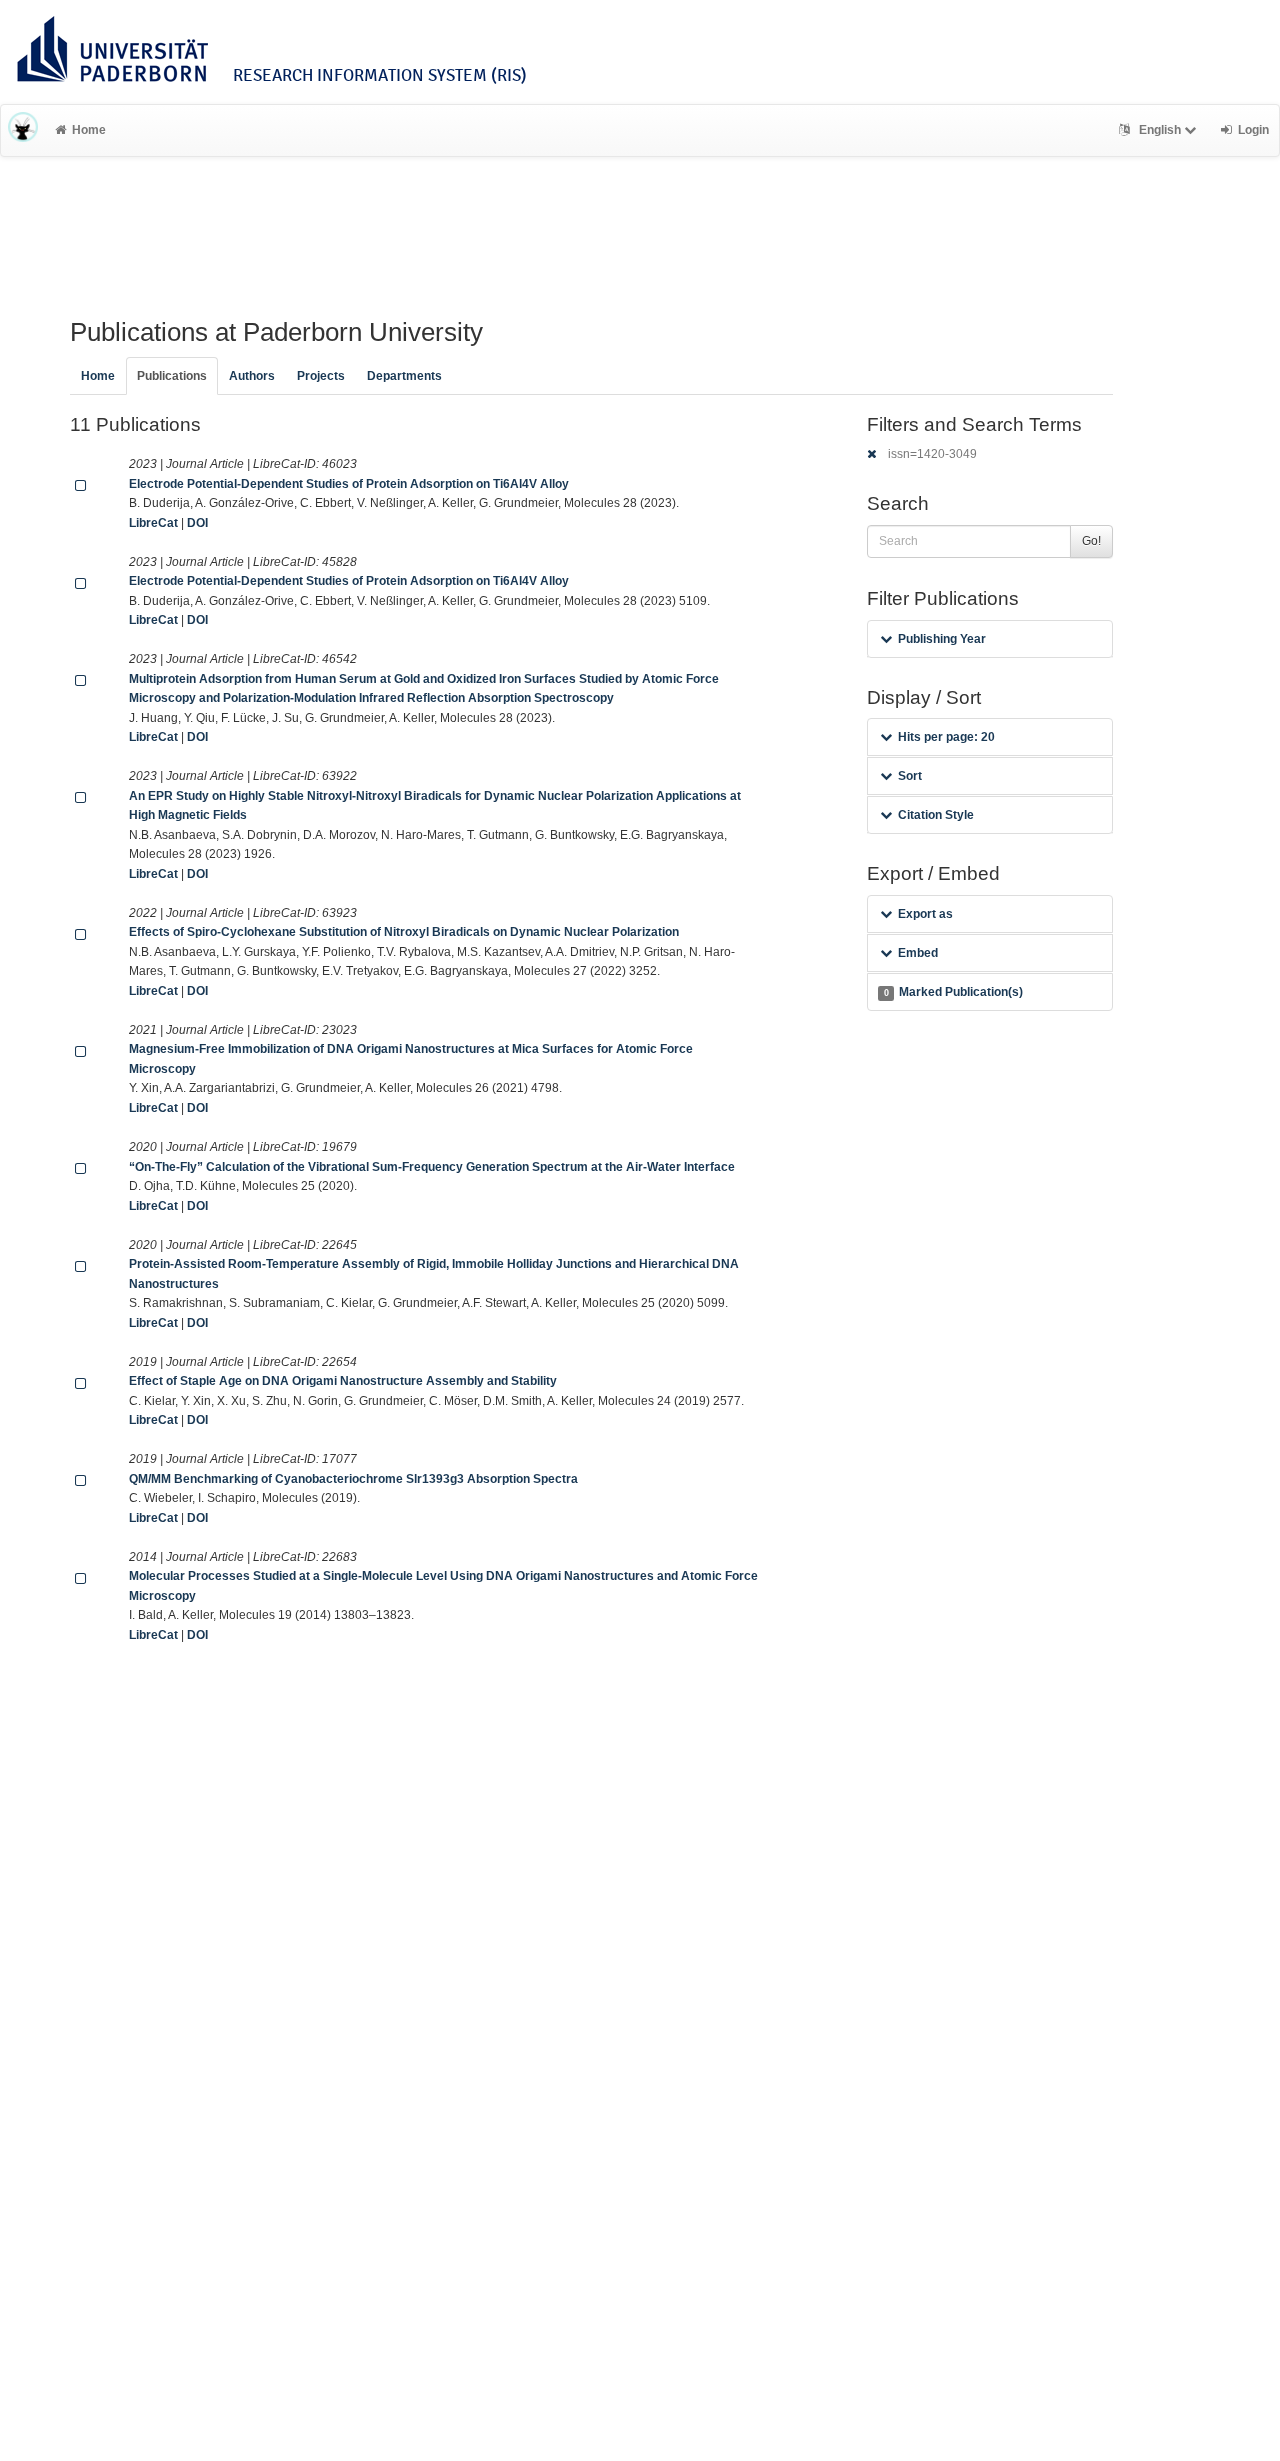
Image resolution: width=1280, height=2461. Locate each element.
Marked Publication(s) (953, 992)
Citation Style (936, 815)
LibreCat (153, 523)
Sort (910, 776)
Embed (918, 953)
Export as (925, 914)
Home (89, 130)
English (1160, 130)
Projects (321, 376)
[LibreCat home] (23, 130)
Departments (404, 376)
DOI (197, 523)
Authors (252, 376)
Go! (1091, 541)
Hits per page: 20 (946, 737)
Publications (172, 376)
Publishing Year (942, 639)
